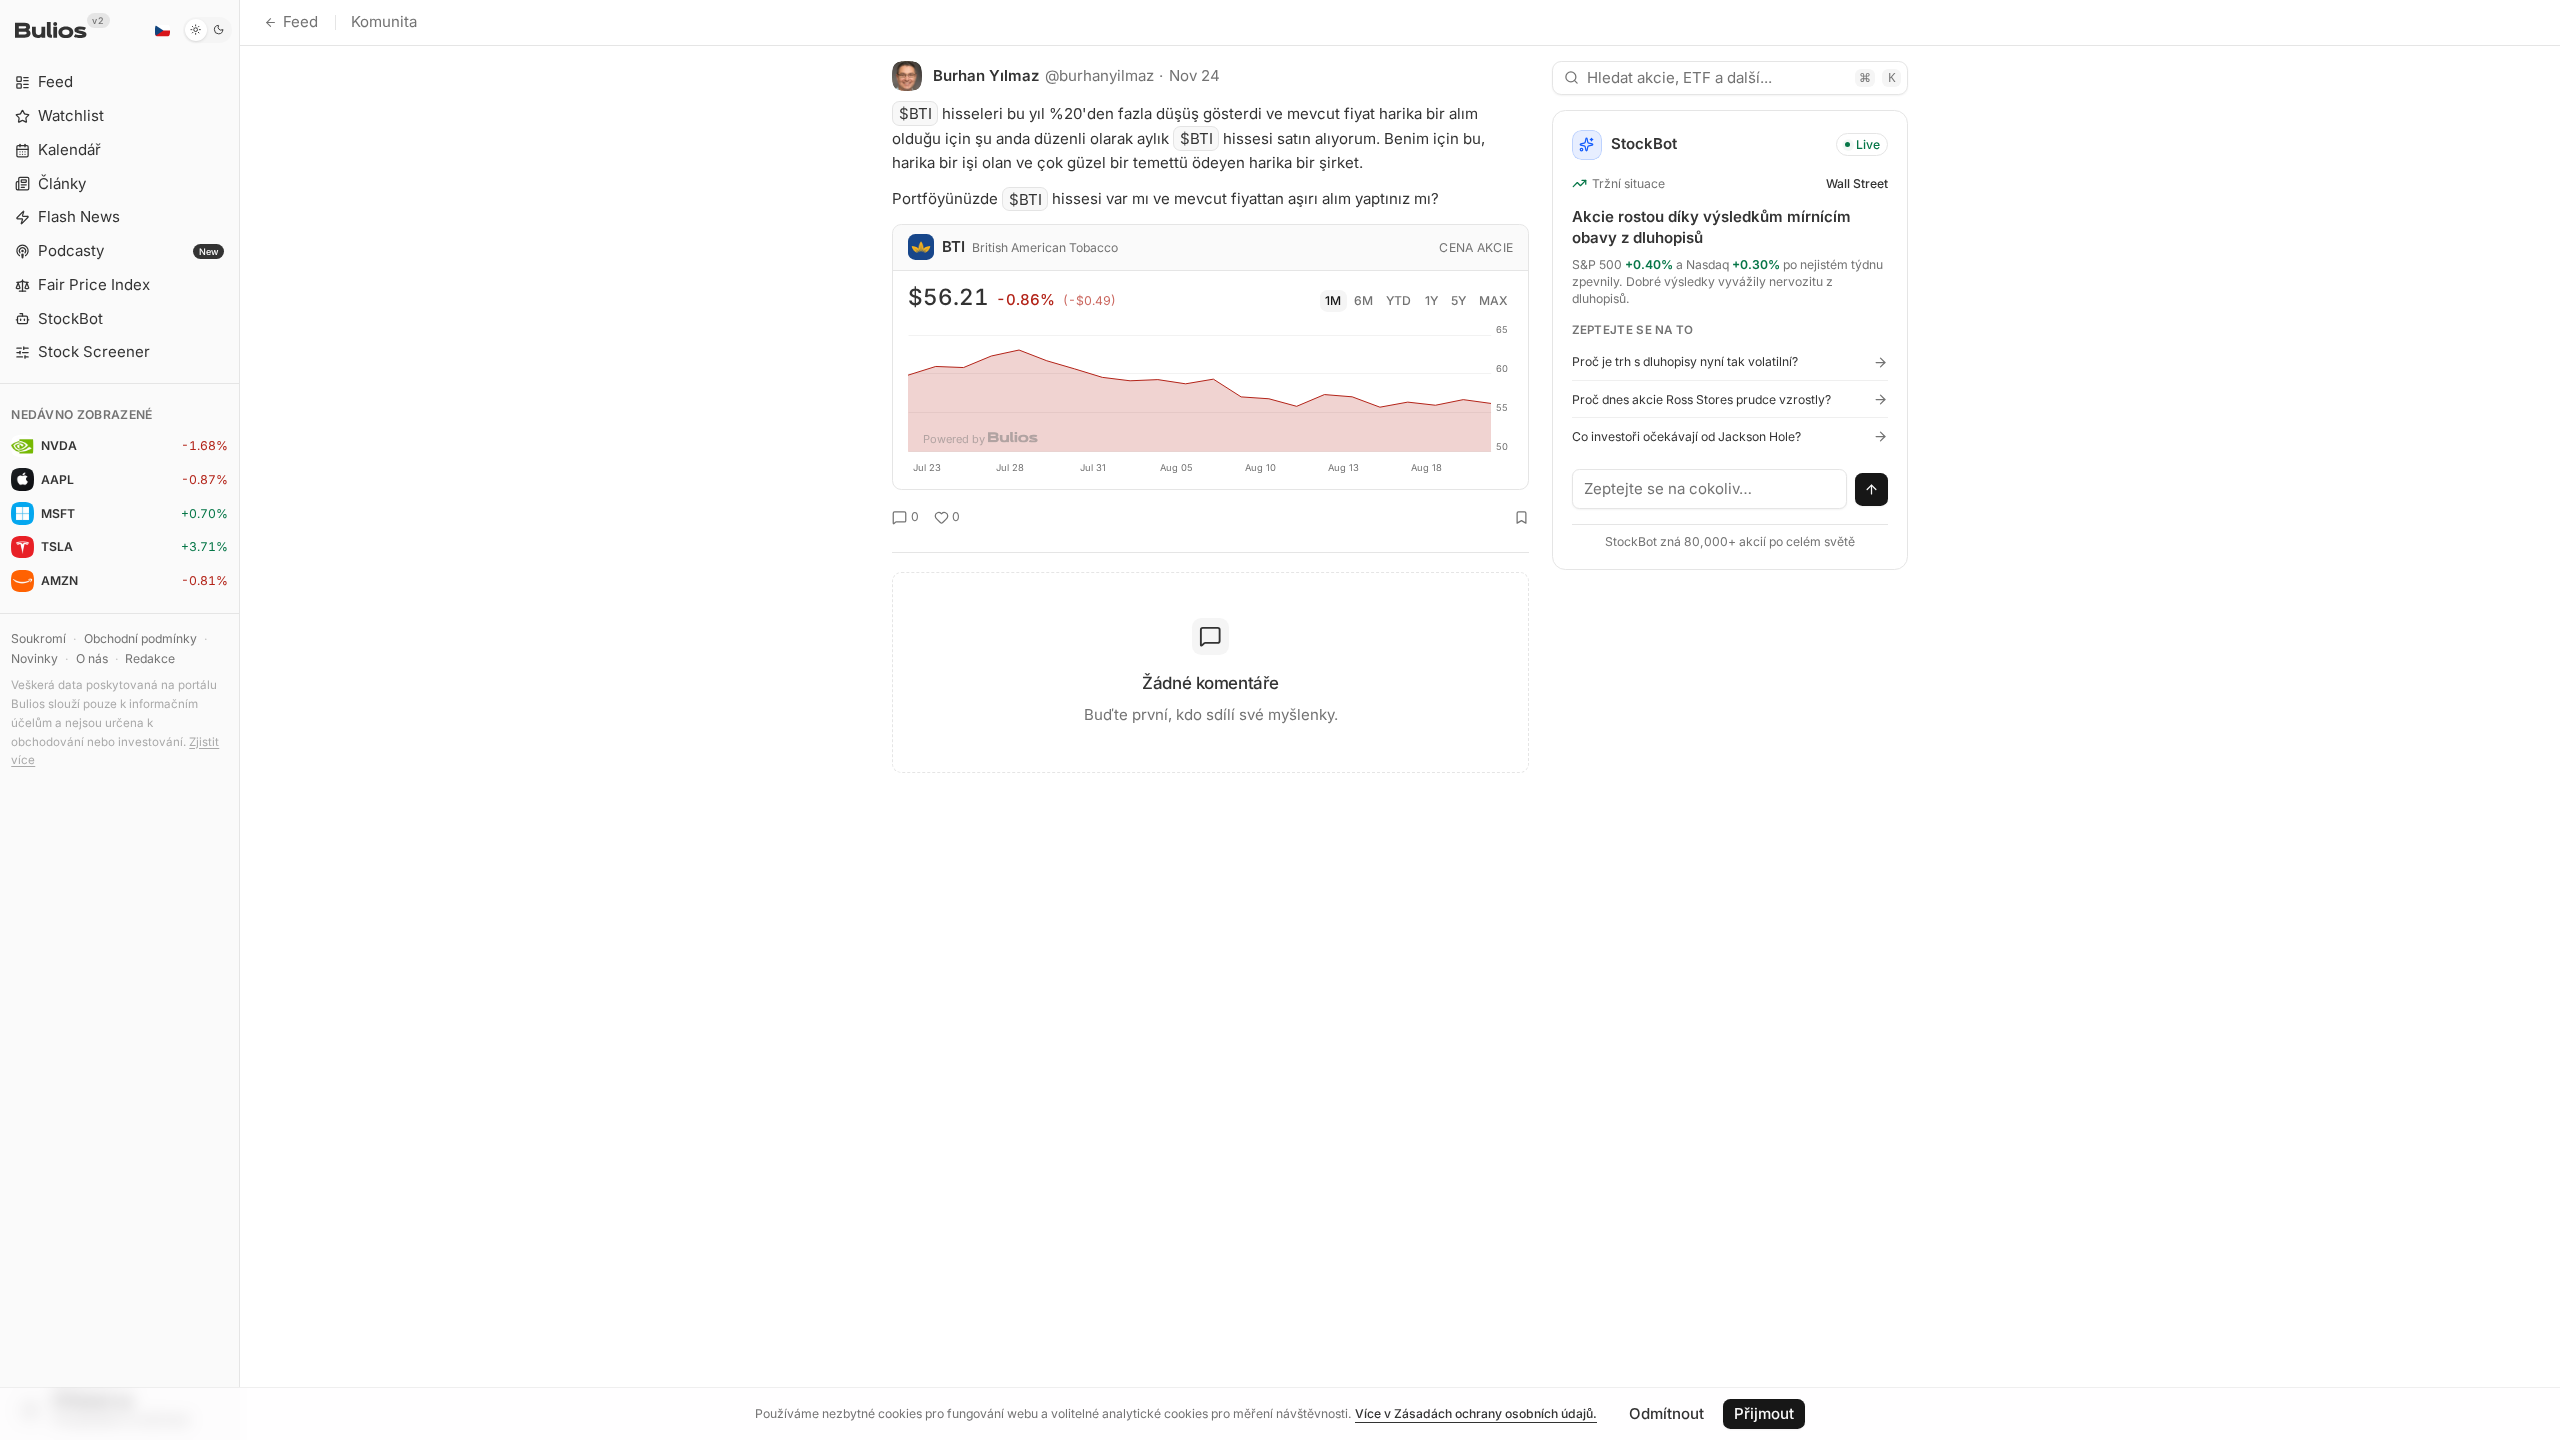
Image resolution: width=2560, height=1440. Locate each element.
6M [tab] (1363, 300)
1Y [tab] (1431, 300)
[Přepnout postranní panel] (239, 720)
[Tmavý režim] (207, 30)
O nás (92, 658)
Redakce (150, 658)
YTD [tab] (1398, 300)
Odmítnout (1666, 1413)
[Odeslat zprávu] (1872, 490)
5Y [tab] (1458, 300)
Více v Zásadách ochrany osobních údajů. (1476, 1413)
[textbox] (1710, 489)
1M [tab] (1333, 300)
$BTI (915, 113)
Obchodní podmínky (140, 638)
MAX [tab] (1493, 300)
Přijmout (1764, 1413)
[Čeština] (162, 30)
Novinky (34, 658)
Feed (300, 21)
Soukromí (38, 638)
